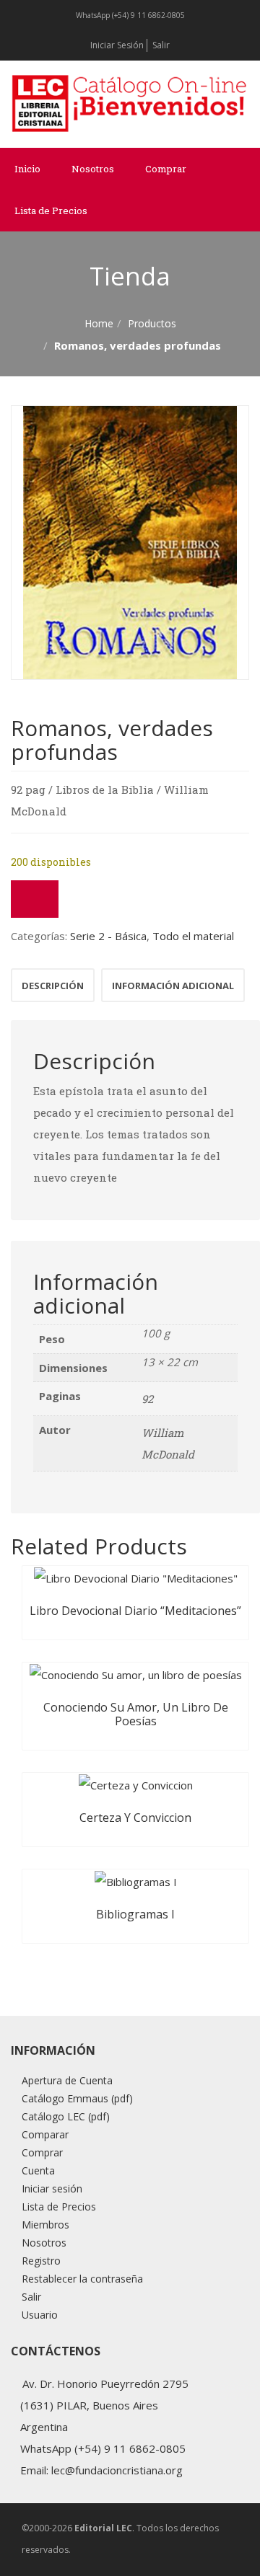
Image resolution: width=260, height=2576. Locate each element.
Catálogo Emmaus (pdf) (77, 2098)
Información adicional (173, 986)
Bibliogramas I (135, 1914)
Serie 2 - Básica (108, 936)
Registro (41, 2261)
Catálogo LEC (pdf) (66, 2116)
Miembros (45, 2225)
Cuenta (38, 2170)
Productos (152, 323)
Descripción (53, 986)
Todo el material (193, 936)
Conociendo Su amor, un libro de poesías (136, 1714)
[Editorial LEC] (130, 103)
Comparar (45, 2134)
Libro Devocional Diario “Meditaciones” (135, 1611)
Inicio (27, 169)
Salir (161, 45)
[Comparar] (35, 899)
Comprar (166, 169)
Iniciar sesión (117, 45)
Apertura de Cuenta (67, 2080)
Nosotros (93, 169)
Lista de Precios (51, 211)
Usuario (40, 2315)
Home (99, 323)
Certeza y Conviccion (135, 1818)
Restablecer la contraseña (82, 2279)
